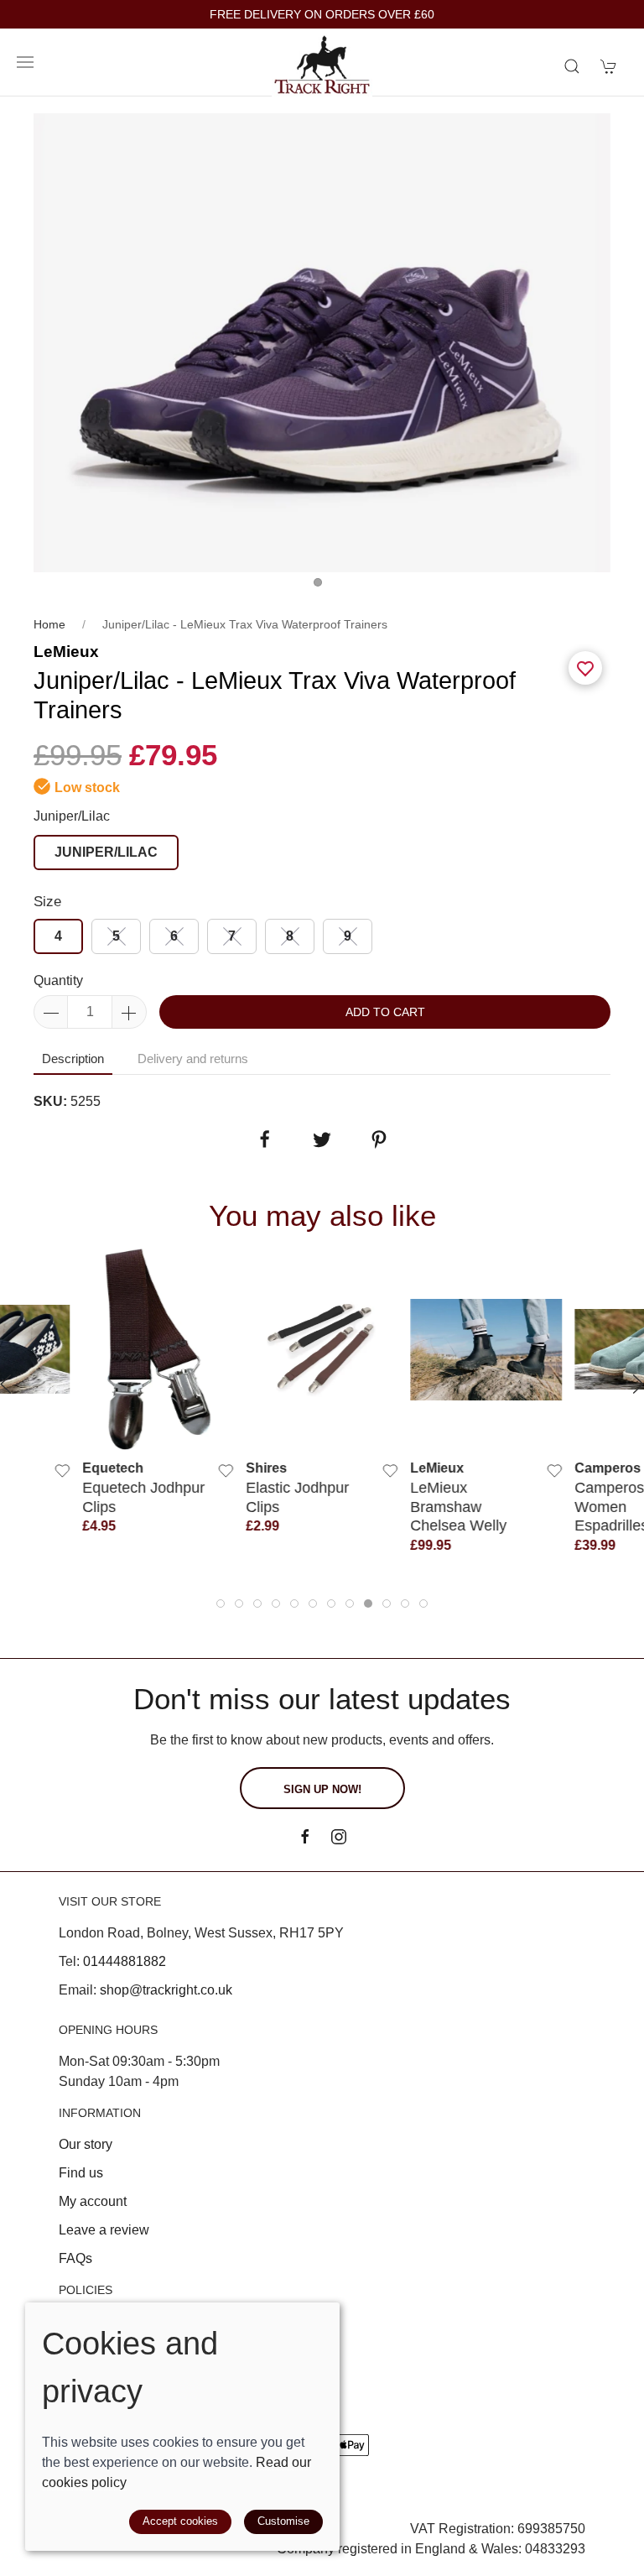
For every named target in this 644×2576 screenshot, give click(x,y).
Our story (86, 2144)
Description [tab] (73, 1059)
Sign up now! (322, 1789)
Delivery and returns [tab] (193, 1059)
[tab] (221, 1603)
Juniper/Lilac (72, 816)
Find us (81, 2173)
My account (93, 2201)
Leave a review (104, 2230)
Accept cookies (180, 2521)
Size (47, 902)
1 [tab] (322, 587)
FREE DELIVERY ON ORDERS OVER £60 (322, 15)
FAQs (75, 2258)
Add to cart (385, 1012)
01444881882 (125, 1961)
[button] (25, 62)
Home (49, 624)
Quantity (58, 980)
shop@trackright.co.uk (166, 1990)
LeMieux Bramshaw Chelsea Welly (458, 1507)
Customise (283, 2521)
